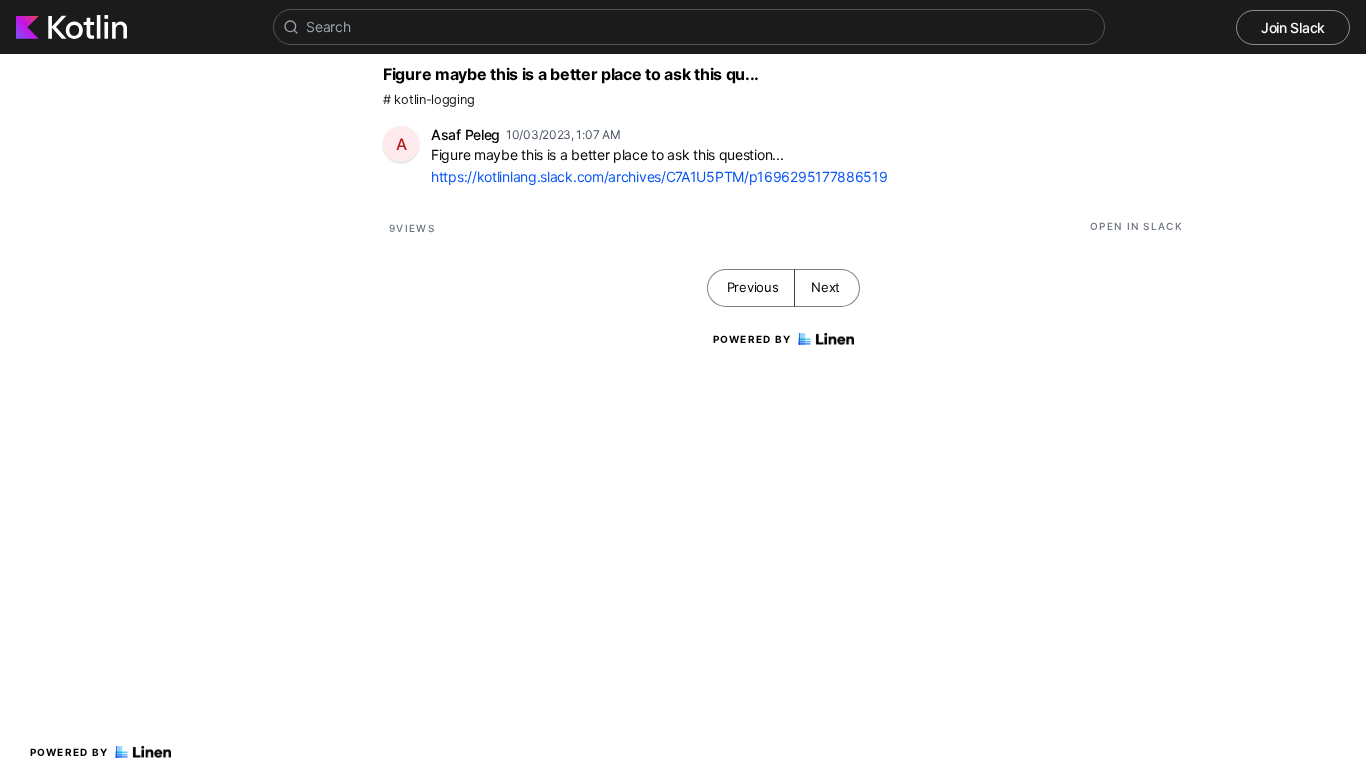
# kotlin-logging (428, 99)
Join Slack (1293, 27)
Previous (753, 287)
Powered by (69, 752)
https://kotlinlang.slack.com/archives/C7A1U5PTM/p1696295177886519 (659, 176)
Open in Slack (1136, 226)
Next (825, 287)
